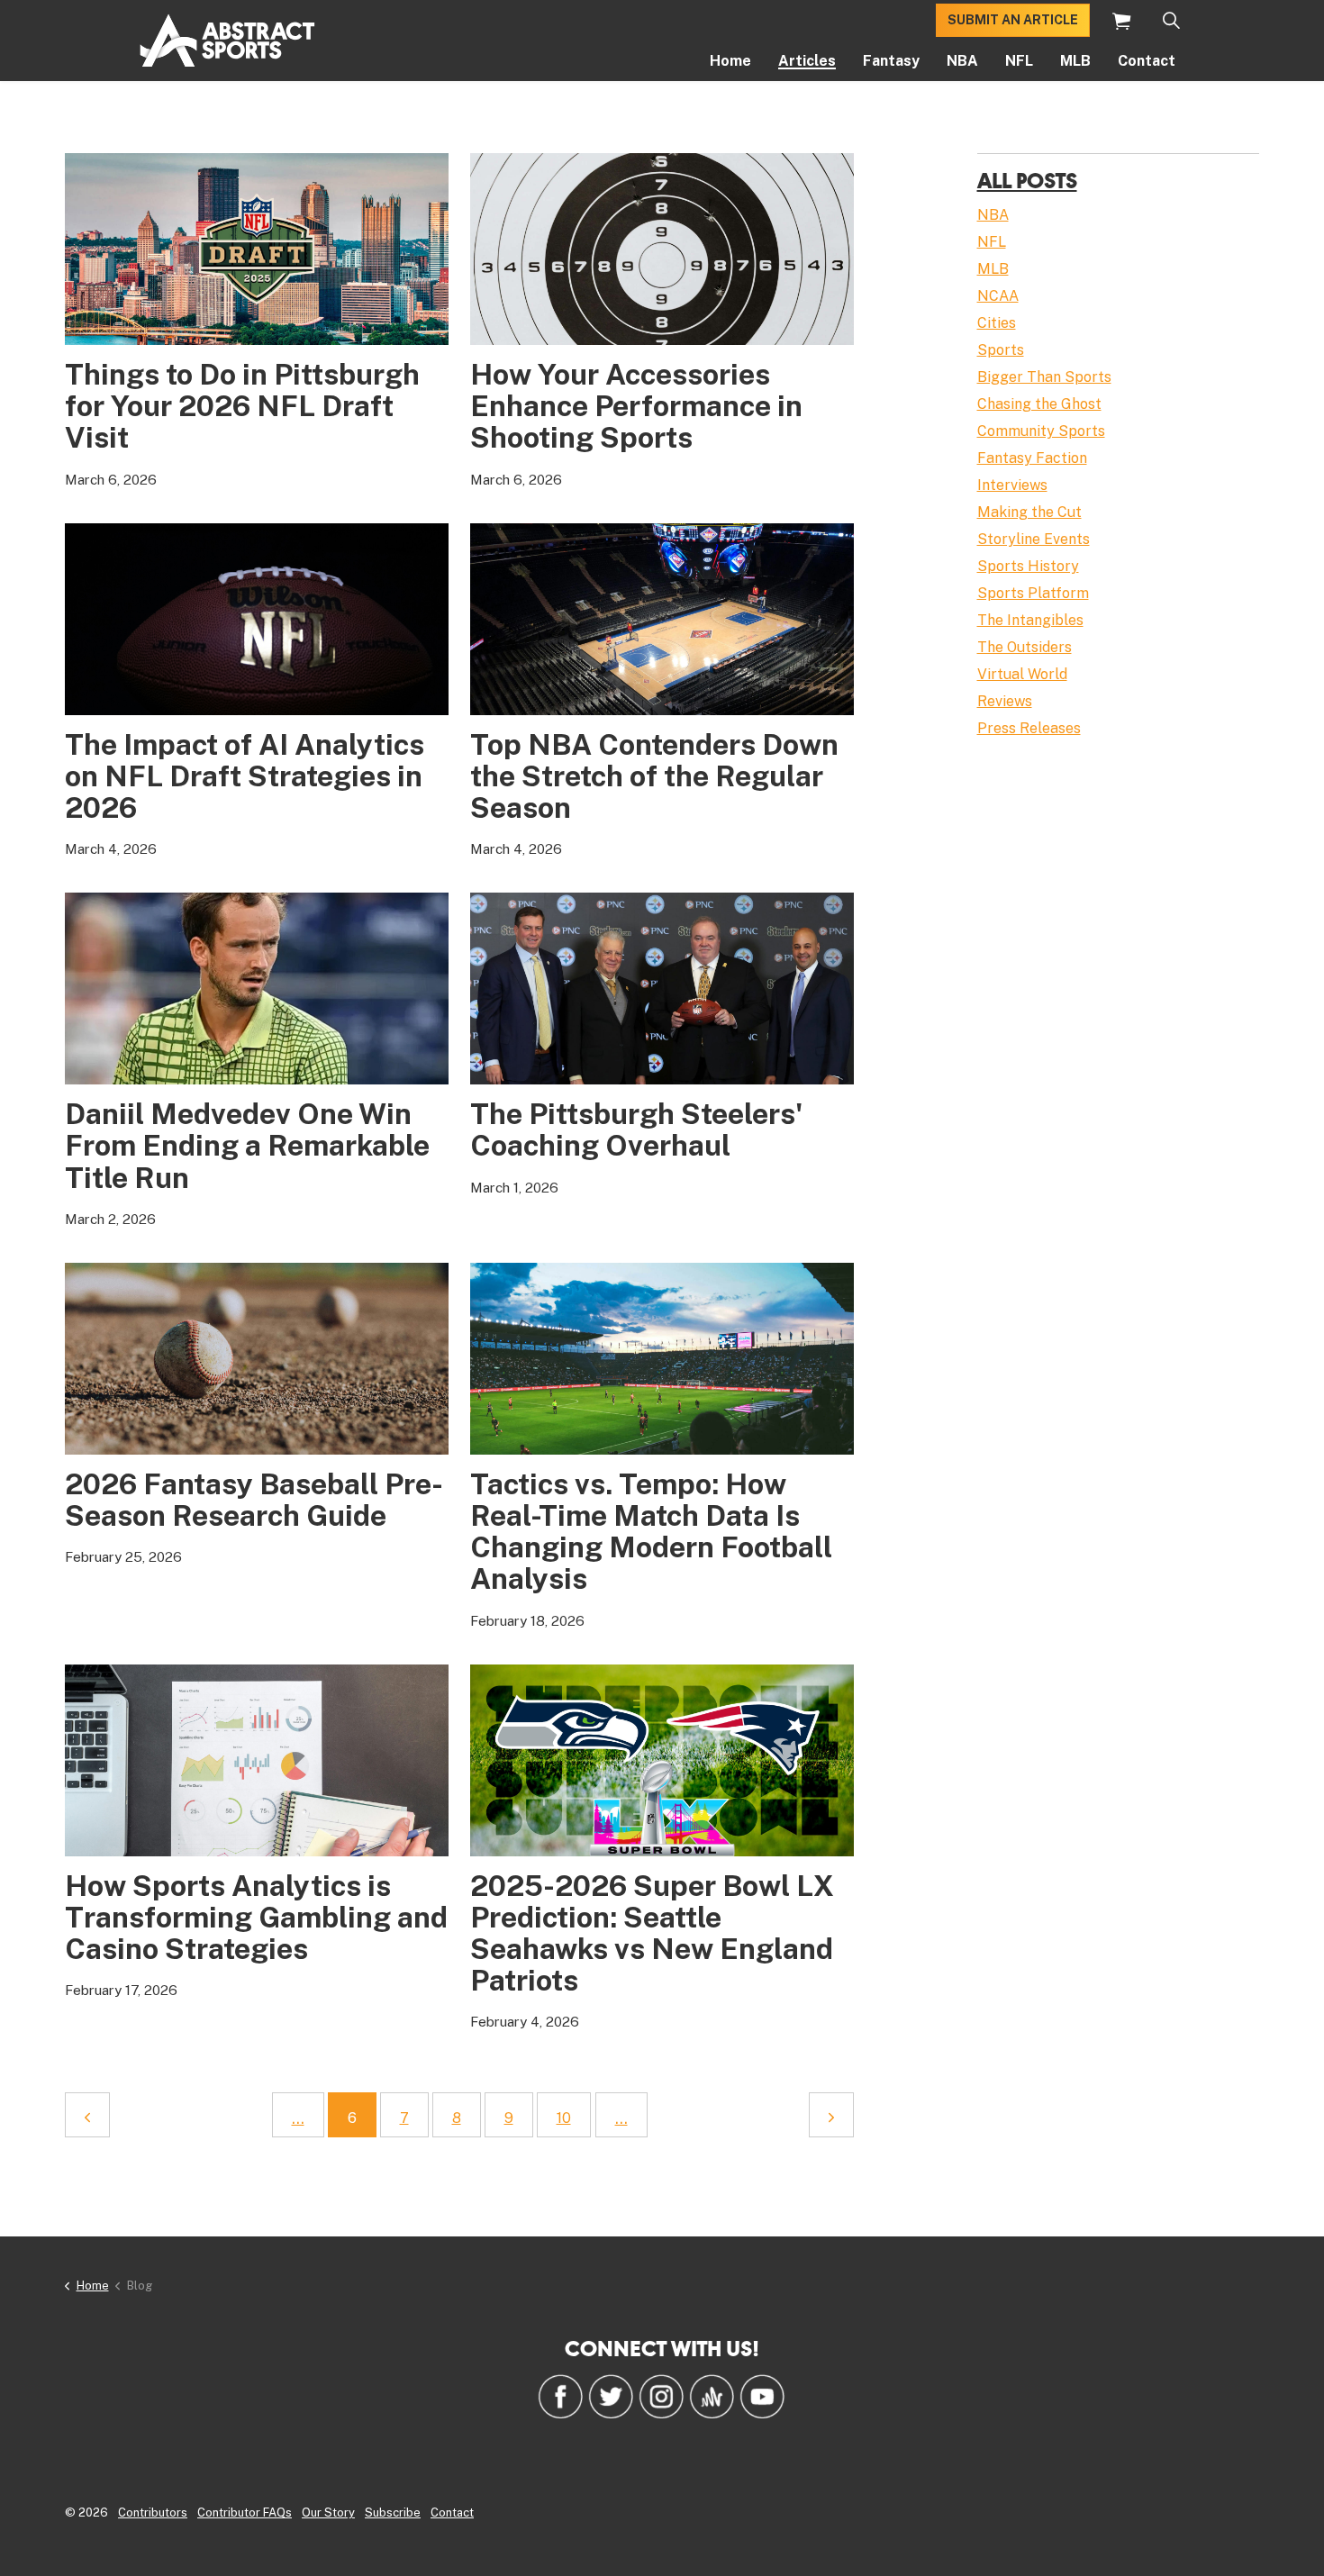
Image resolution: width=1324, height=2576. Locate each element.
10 (564, 2118)
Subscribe (393, 2513)
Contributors (153, 2513)
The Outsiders (1025, 647)
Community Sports (1041, 431)
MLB (1075, 61)
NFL (1019, 61)
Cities (997, 323)
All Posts (1027, 180)
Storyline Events (1034, 539)
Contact (1147, 61)
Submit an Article (1013, 20)
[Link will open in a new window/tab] (560, 2396)
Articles (807, 61)
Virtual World (1022, 674)
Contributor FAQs (245, 2513)
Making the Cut (1029, 512)
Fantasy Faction (1032, 458)
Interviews (1012, 485)
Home (730, 61)
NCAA (998, 296)
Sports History (1028, 566)
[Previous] (87, 2115)
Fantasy (891, 61)
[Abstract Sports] (227, 41)
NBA (962, 61)
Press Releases (1029, 728)
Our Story (328, 2513)
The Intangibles (1030, 620)
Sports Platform (1033, 593)
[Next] (831, 2115)
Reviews (1005, 701)
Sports (1001, 350)
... (298, 2118)
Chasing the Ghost (1039, 404)
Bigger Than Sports (1044, 377)
